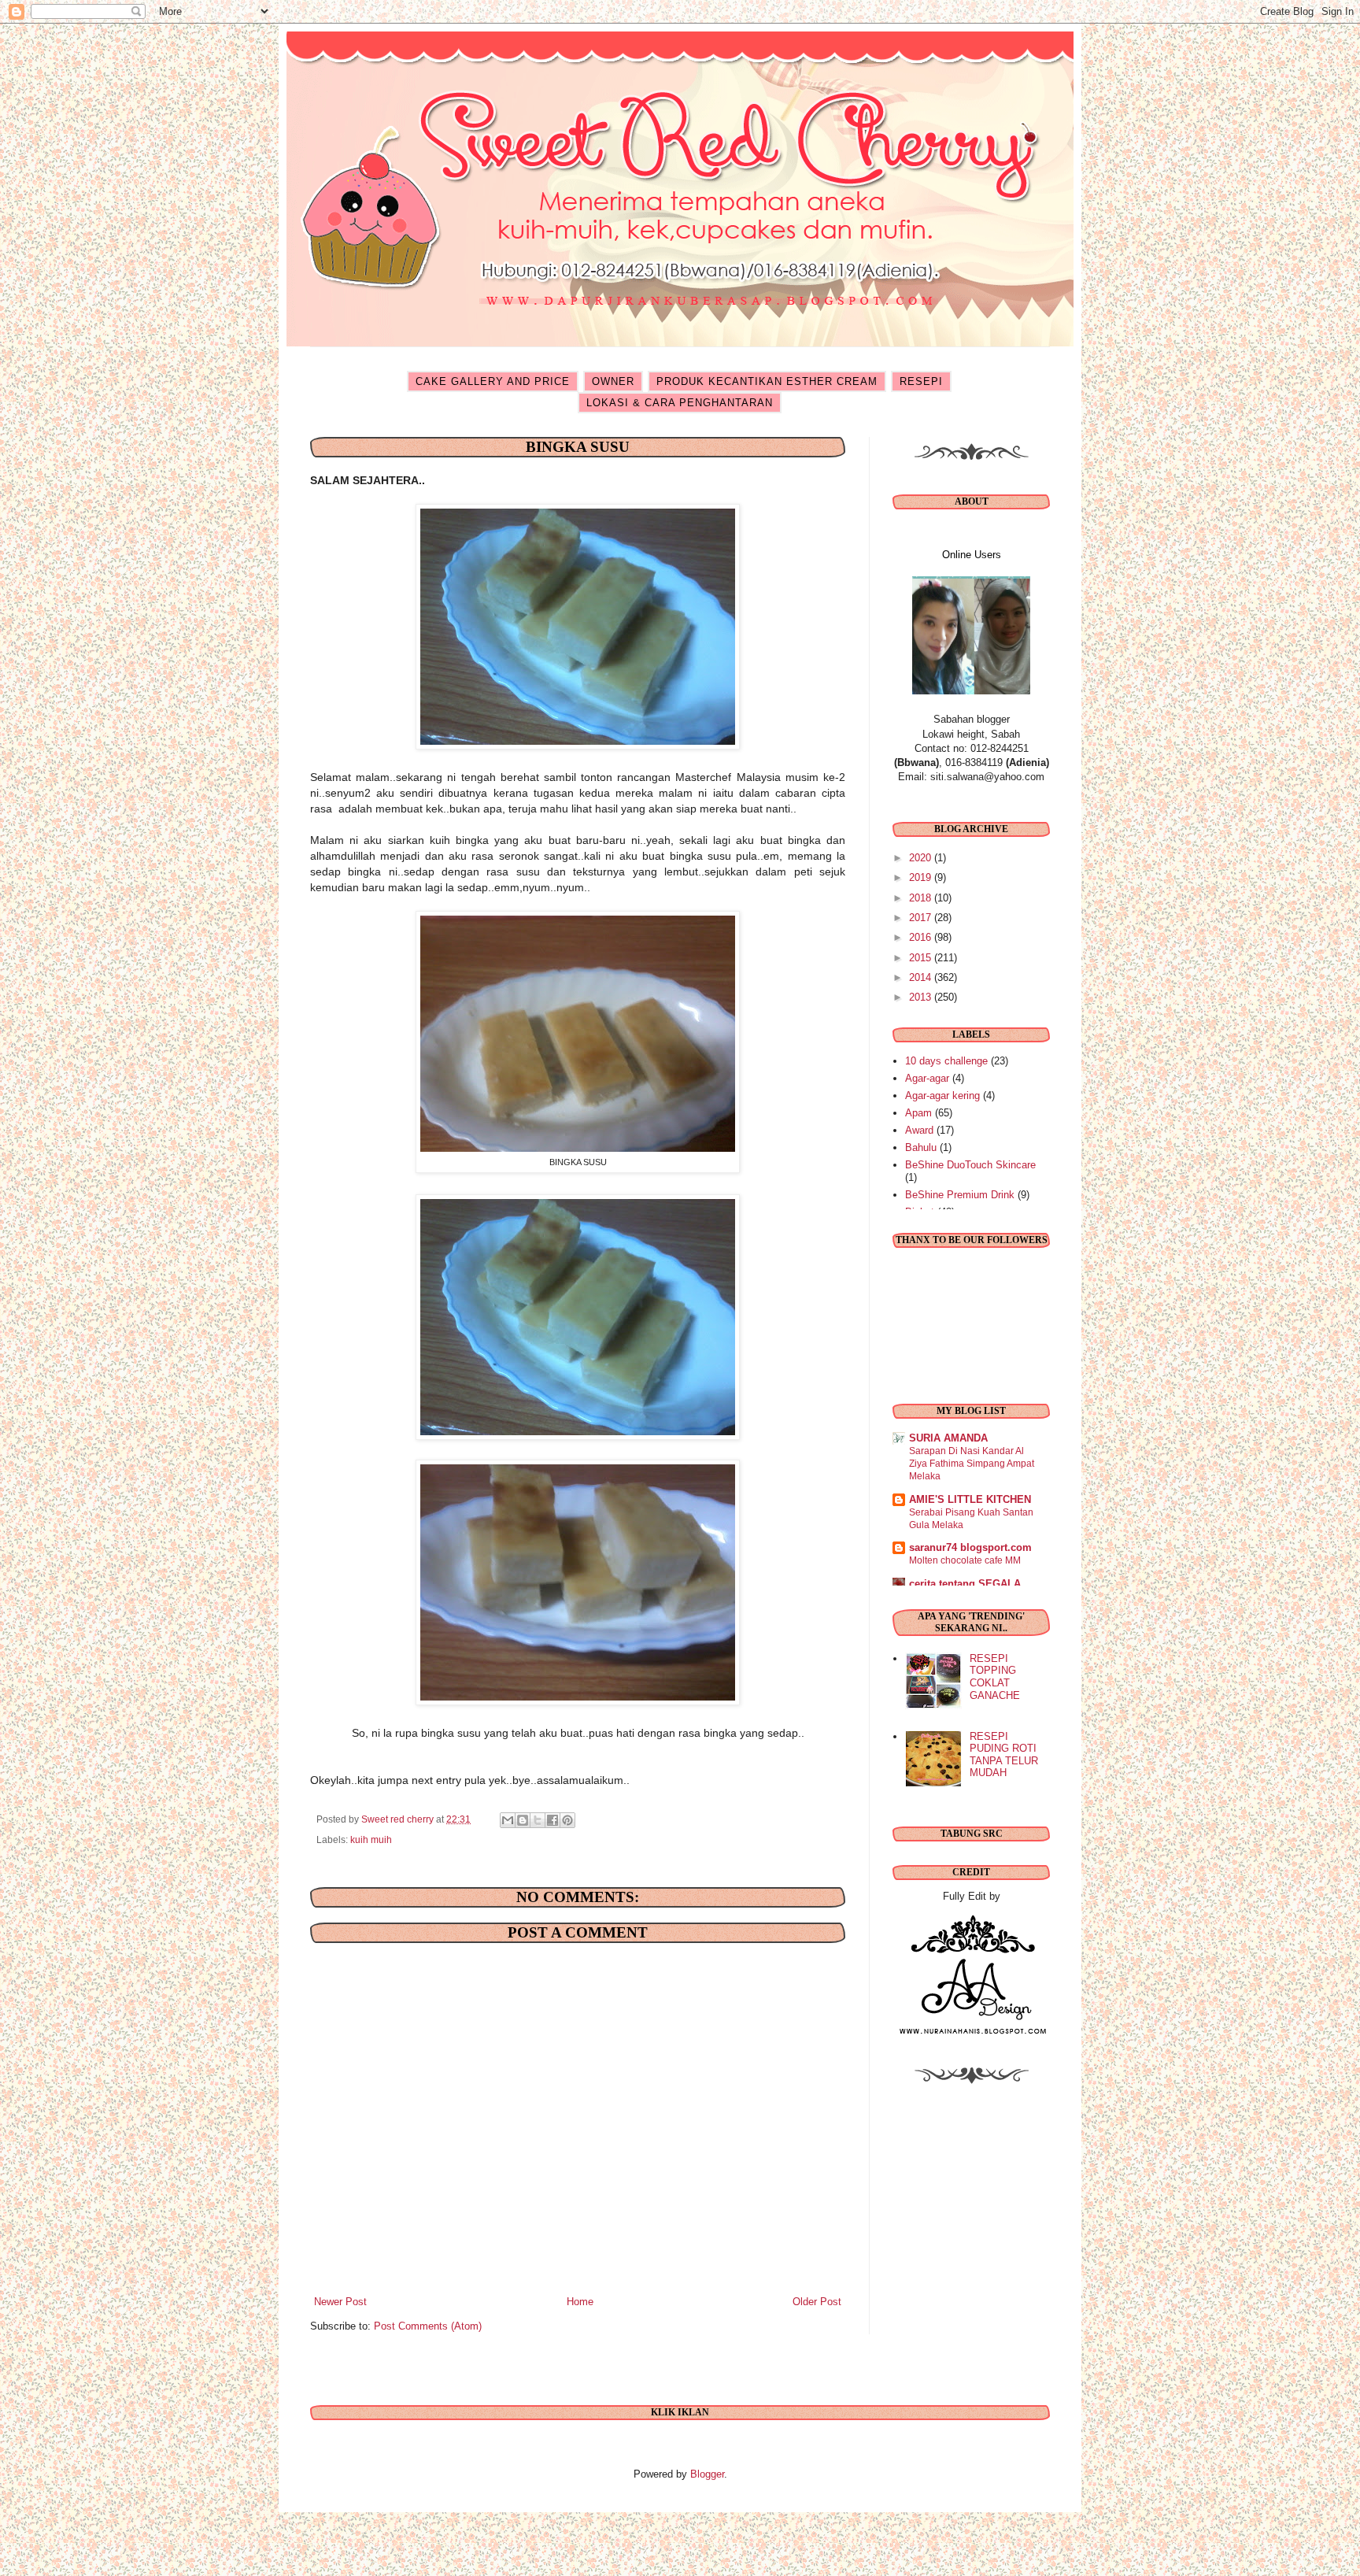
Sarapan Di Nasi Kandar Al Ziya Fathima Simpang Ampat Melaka (972, 1464)
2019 (922, 877)
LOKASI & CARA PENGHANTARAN (680, 403)
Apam (918, 1113)
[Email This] (508, 1820)
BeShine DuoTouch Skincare (970, 1165)
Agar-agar (927, 1078)
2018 (922, 898)
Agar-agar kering (942, 1096)
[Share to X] (538, 1820)
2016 (922, 937)
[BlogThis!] (523, 1820)
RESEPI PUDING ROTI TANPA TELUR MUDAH (1004, 1755)
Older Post (817, 2302)
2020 (922, 858)
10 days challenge (946, 1061)
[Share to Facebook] (552, 1820)
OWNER (613, 381)
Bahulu (921, 1147)
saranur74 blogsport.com (970, 1547)
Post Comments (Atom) (428, 2326)
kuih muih (371, 1839)
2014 (922, 977)
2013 (922, 997)
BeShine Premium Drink (960, 1195)
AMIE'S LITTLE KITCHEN (970, 1499)
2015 (922, 958)
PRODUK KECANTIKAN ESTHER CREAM (767, 381)
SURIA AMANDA (948, 1438)
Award (919, 1130)
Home (580, 2302)
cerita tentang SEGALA (965, 1584)
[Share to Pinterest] (567, 1820)
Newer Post (340, 2302)
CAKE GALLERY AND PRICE (493, 381)
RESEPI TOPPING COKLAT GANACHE (995, 1677)
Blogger (707, 2474)
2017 (922, 918)
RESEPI (921, 381)
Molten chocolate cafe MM (965, 1560)
